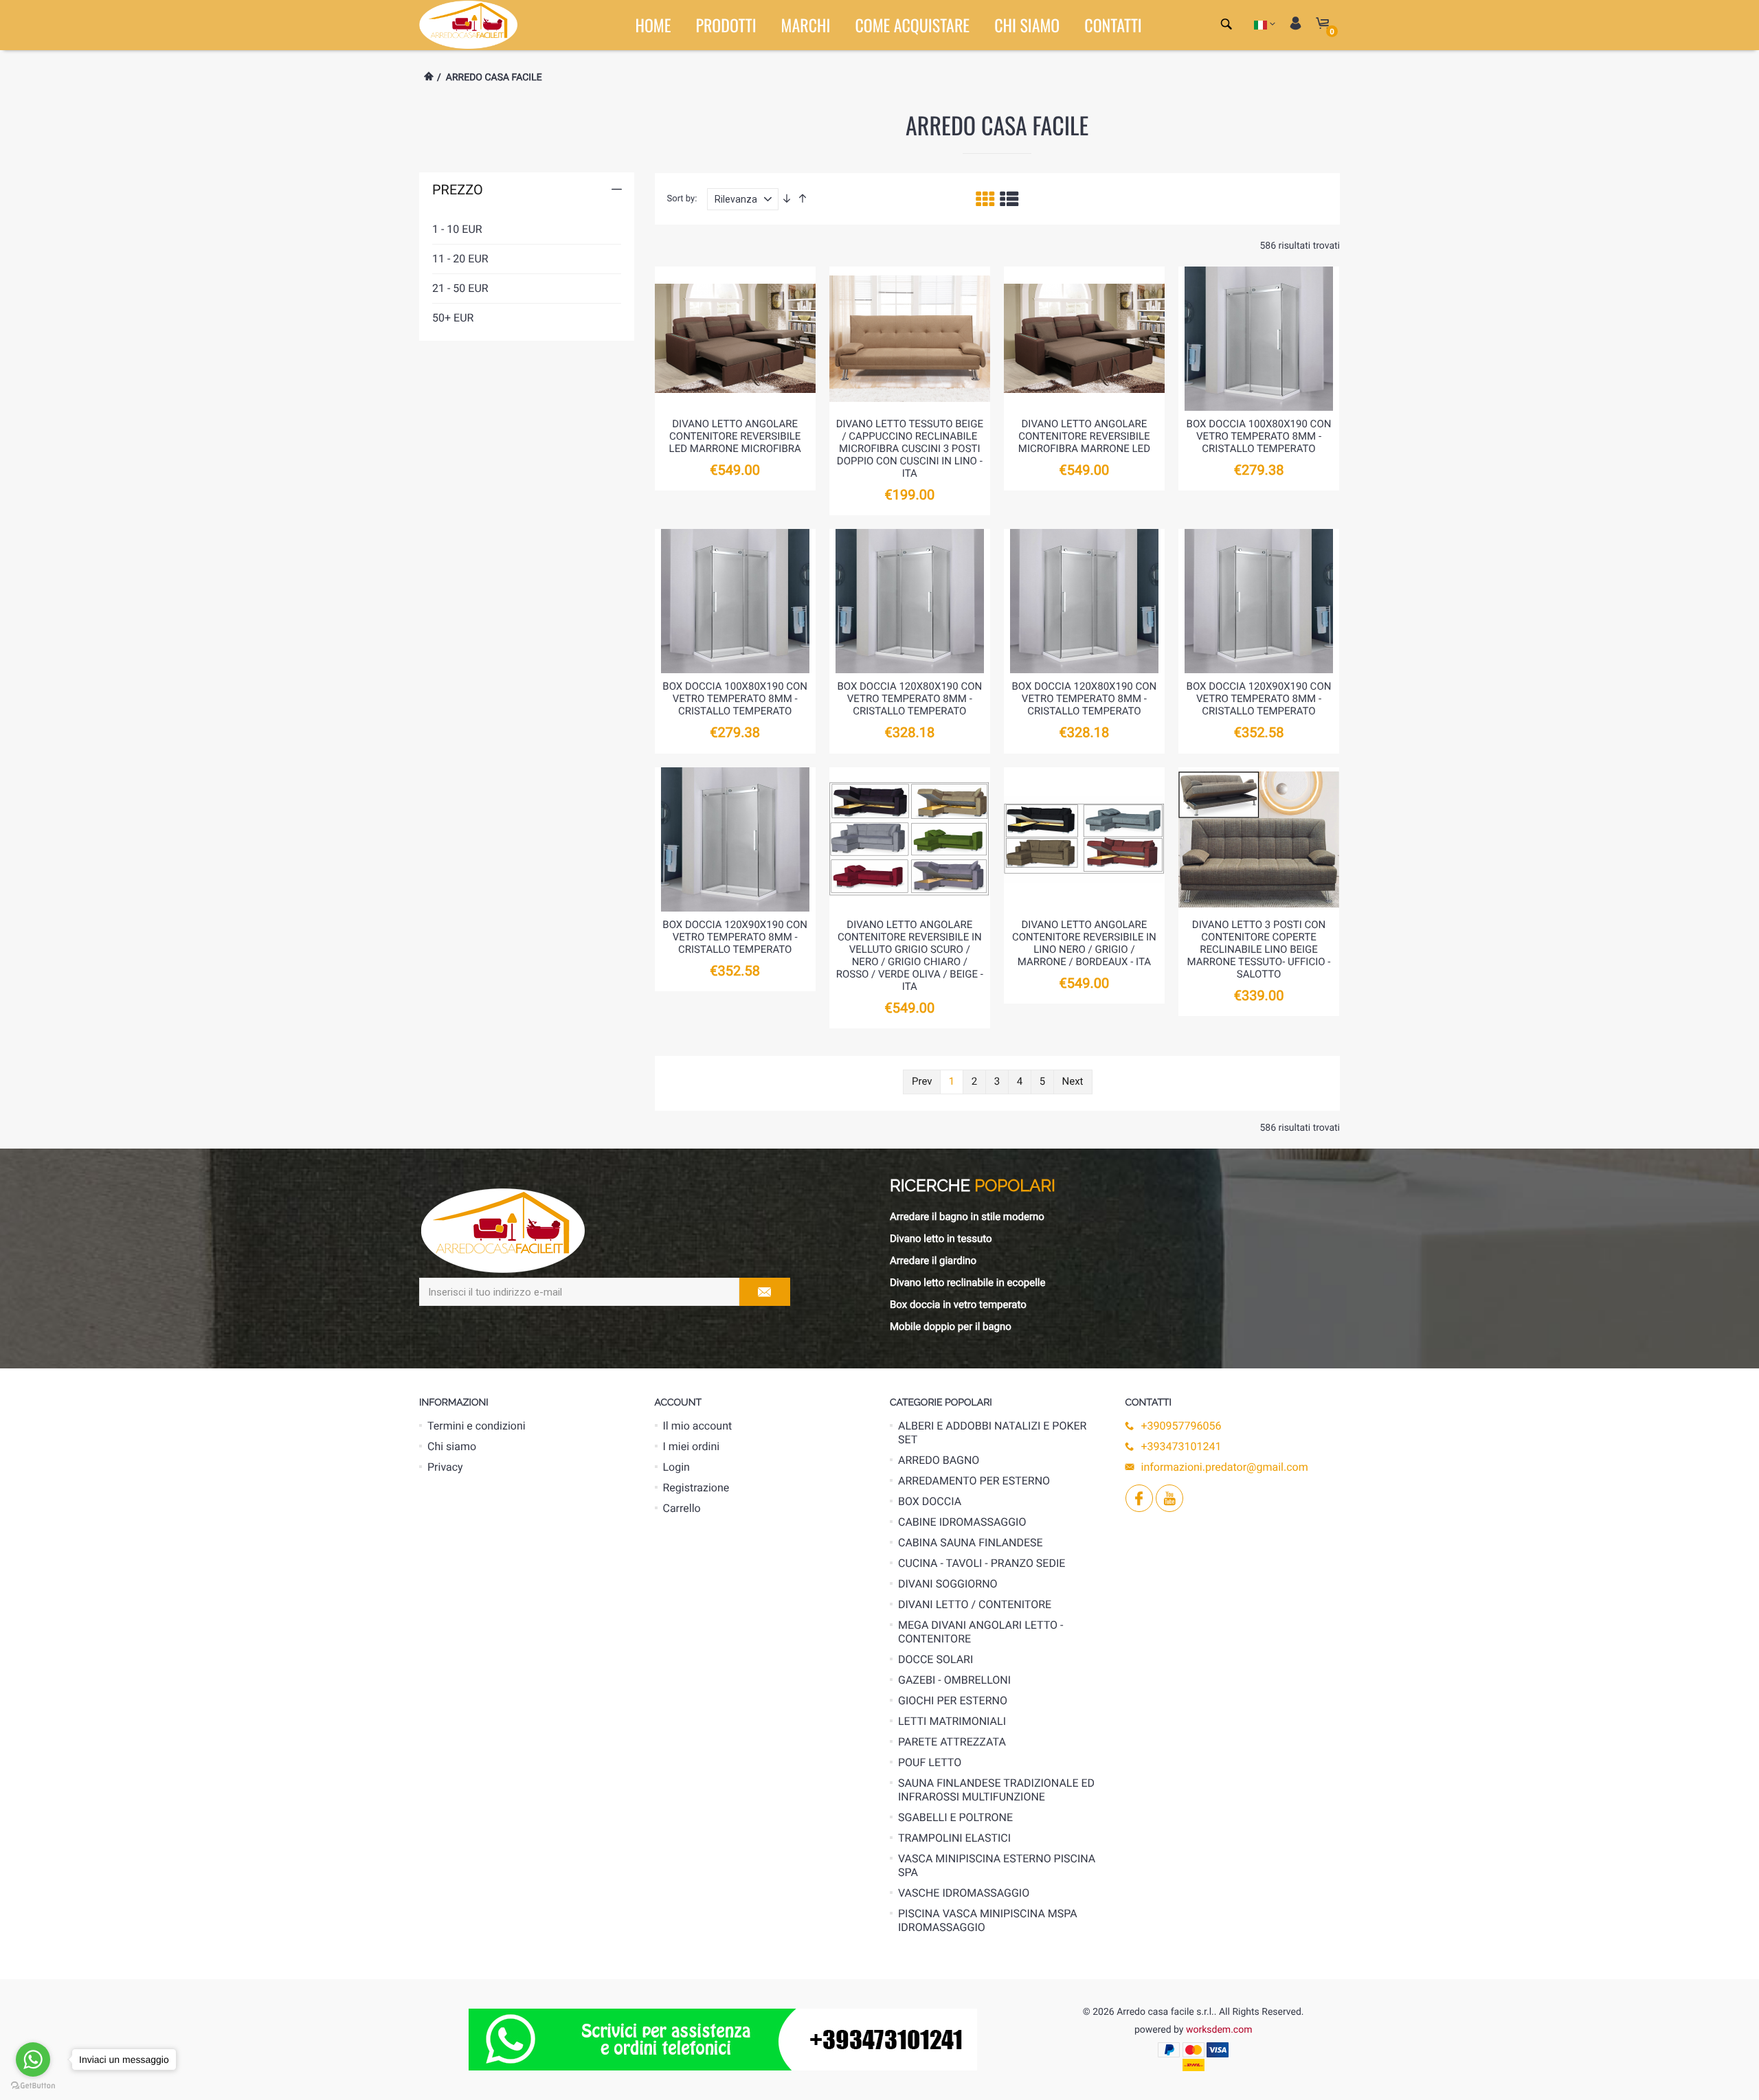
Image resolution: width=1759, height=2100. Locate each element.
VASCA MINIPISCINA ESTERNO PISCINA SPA (997, 1865)
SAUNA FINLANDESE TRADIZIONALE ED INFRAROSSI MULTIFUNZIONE (996, 1790)
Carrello (682, 1508)
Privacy (445, 1467)
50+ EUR (453, 318)
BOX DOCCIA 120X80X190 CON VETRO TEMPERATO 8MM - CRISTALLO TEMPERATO (909, 699)
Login (676, 1467)
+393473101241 (1181, 1446)
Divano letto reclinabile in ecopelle (967, 1283)
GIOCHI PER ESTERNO (953, 1701)
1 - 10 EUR (457, 229)
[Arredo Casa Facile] (468, 24)
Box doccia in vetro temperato (958, 1305)
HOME (653, 25)
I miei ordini (692, 1446)
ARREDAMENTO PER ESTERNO (974, 1481)
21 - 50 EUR (460, 288)
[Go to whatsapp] (33, 2059)
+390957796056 (1181, 1426)
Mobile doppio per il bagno (951, 1326)
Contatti (1113, 25)
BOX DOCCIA (930, 1501)
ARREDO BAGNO (939, 1460)
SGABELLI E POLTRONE (955, 1817)
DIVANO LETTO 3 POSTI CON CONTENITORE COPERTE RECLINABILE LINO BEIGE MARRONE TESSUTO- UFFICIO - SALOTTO (1259, 949)
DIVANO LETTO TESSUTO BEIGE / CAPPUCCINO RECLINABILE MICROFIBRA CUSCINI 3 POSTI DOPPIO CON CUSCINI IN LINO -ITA (910, 449)
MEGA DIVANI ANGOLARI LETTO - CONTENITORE (981, 1632)
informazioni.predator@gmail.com (1225, 1467)
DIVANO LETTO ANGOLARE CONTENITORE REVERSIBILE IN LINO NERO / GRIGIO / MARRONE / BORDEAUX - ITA (1084, 943)
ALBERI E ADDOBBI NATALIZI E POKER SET (992, 1433)
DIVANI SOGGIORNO (948, 1584)
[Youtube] (1168, 1498)
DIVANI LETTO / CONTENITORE (975, 1604)
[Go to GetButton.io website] (33, 2086)
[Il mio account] (1296, 24)
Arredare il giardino (933, 1261)
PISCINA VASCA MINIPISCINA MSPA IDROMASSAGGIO (988, 1920)
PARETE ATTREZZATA (952, 1742)
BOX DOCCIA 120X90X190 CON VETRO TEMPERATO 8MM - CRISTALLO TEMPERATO (1259, 699)
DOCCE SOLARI (935, 1659)
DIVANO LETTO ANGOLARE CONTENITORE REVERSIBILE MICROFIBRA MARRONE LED (1084, 436)
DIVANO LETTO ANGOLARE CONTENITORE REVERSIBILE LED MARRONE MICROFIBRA (735, 436)
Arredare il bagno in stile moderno (967, 1217)
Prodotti (726, 25)
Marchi (806, 25)
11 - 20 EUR (460, 259)
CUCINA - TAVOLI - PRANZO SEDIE (982, 1563)
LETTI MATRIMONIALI (952, 1721)
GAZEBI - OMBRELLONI (954, 1680)
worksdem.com (1219, 2030)
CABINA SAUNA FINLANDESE (971, 1543)
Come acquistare (912, 25)
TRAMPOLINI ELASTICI (954, 1838)
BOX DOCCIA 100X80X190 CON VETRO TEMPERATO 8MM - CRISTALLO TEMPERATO (1259, 436)
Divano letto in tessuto (941, 1239)
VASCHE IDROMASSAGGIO (964, 1893)
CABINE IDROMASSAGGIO (962, 1522)
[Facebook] (1138, 1498)
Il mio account (698, 1426)
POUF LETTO (930, 1762)
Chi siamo (1027, 25)
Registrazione (696, 1488)
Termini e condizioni (477, 1426)
